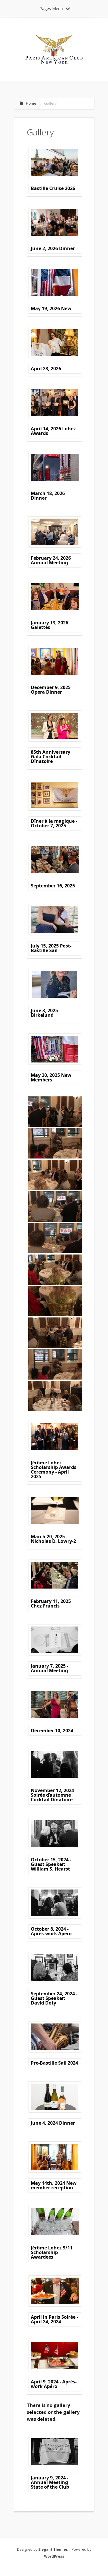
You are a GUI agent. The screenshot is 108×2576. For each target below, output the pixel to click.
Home (31, 103)
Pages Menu (51, 8)
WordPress (54, 2556)
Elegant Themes (53, 2549)
